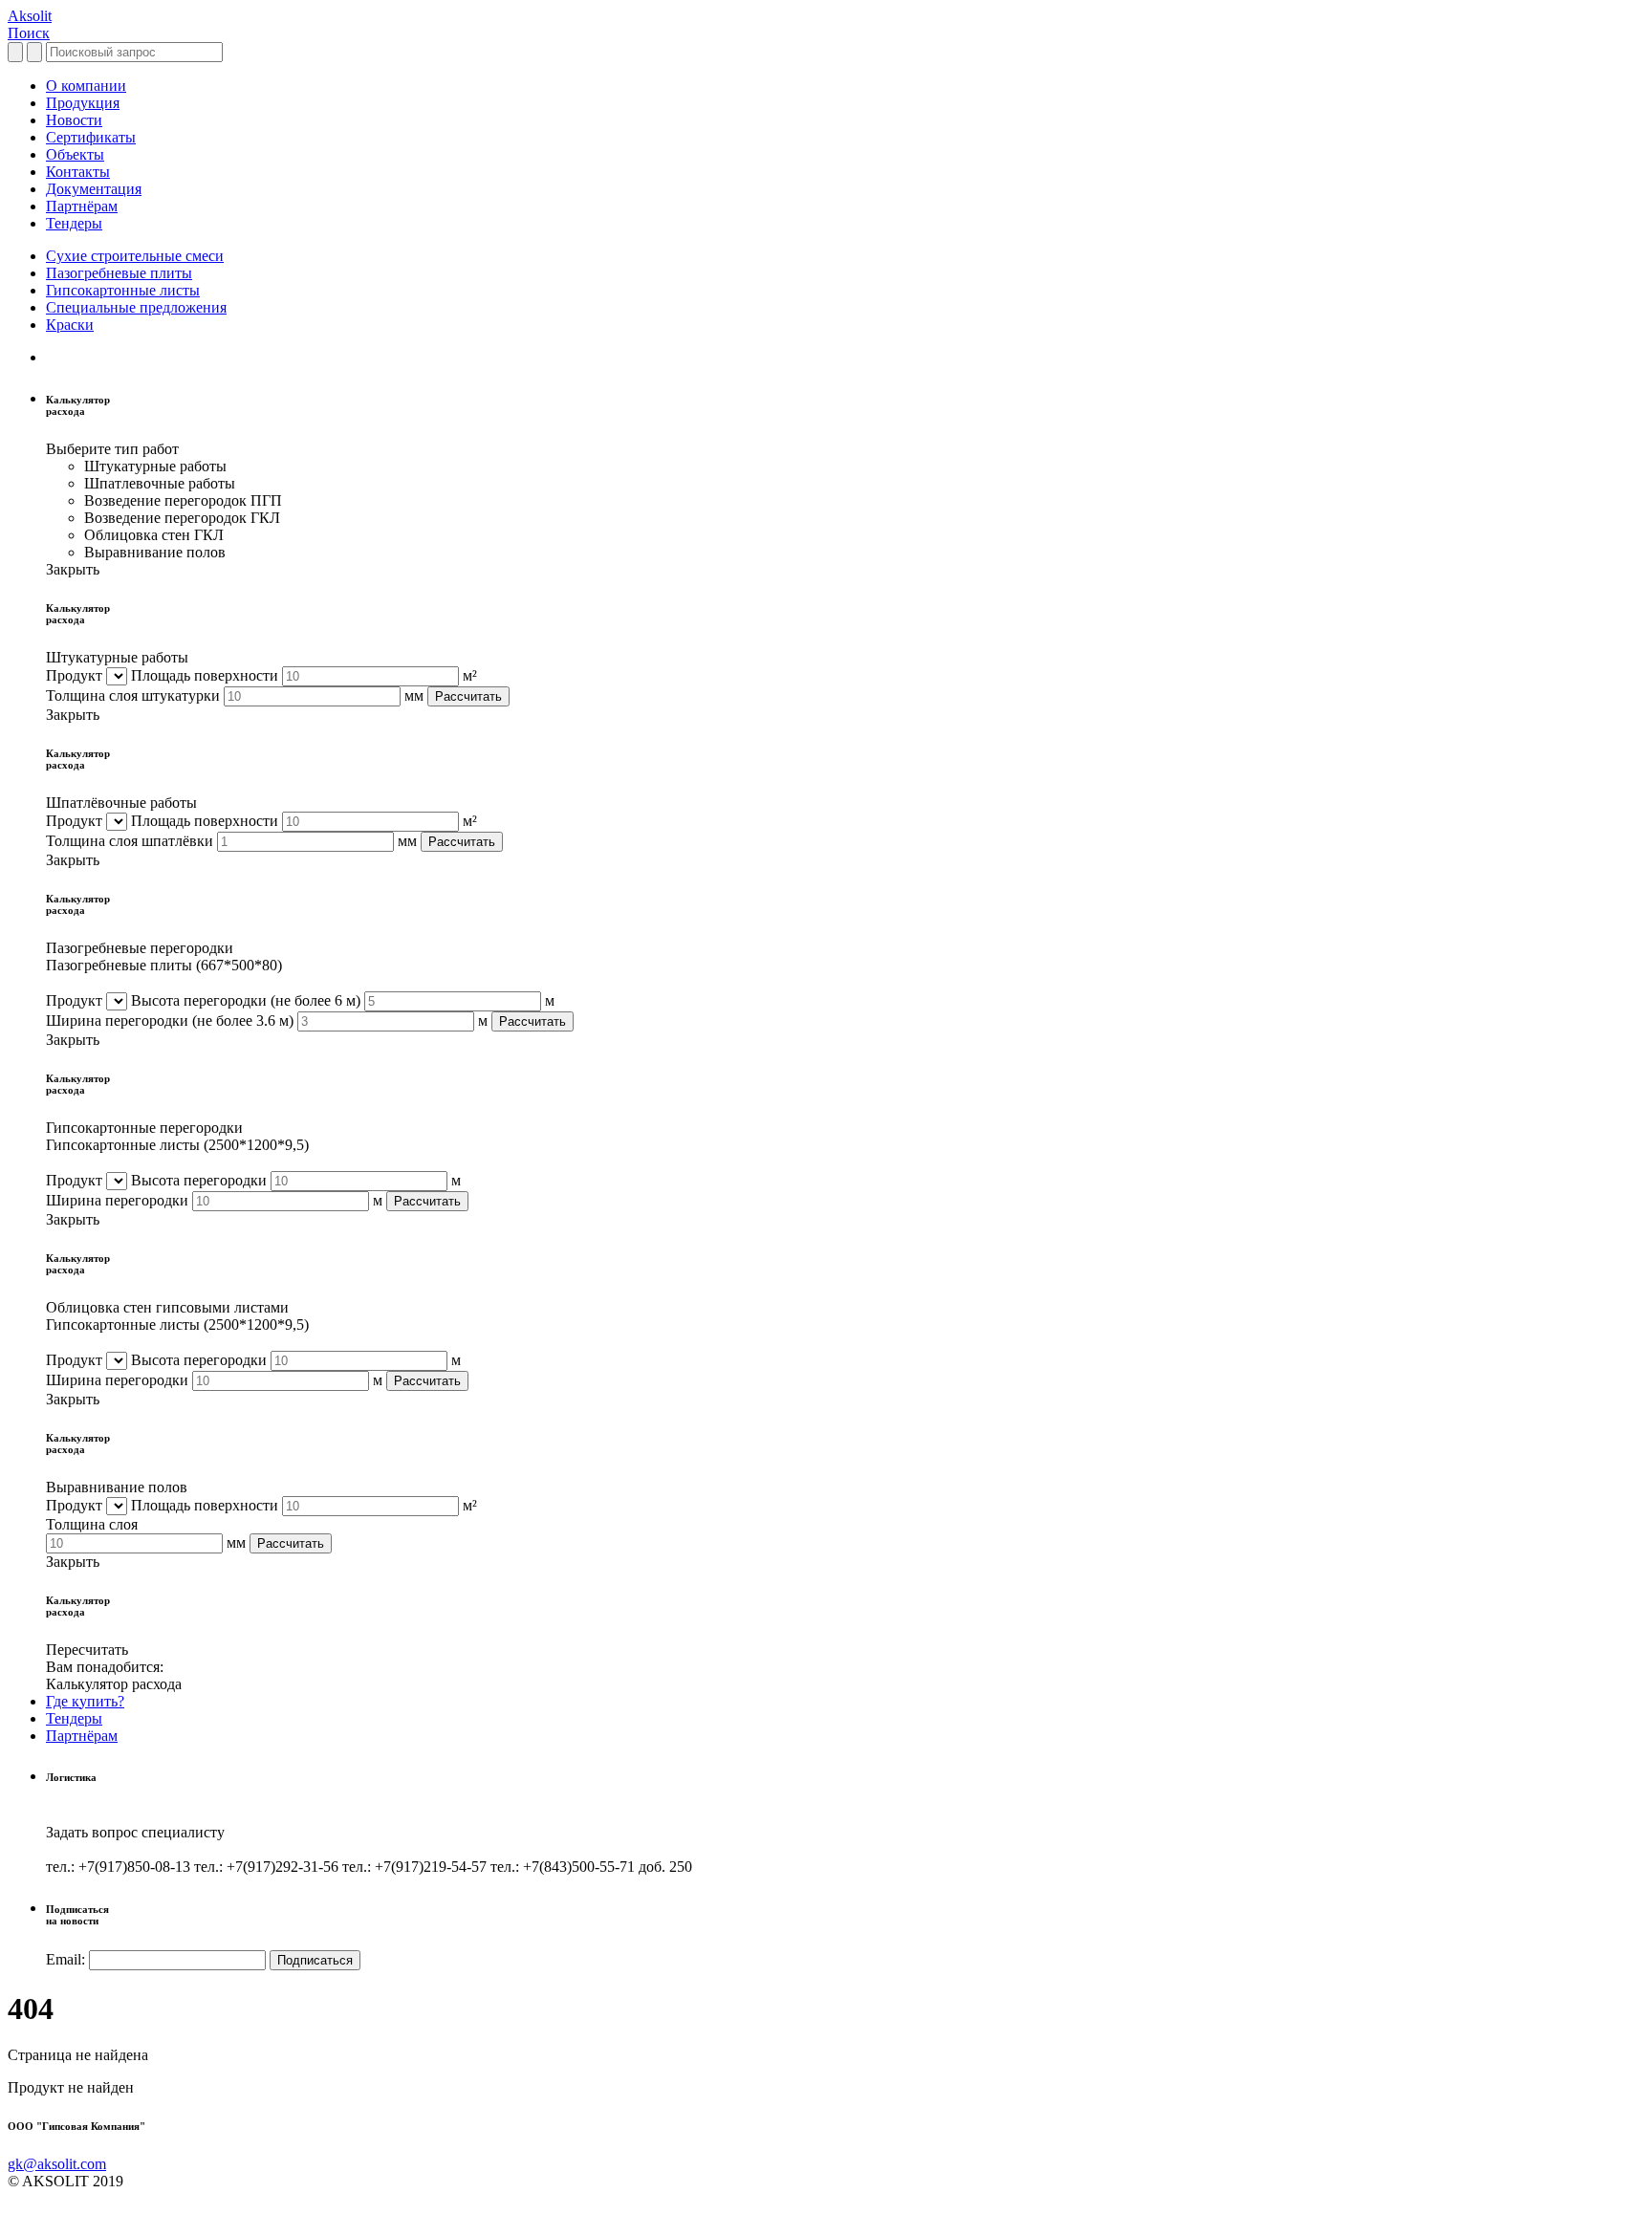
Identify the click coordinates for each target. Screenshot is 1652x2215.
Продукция (83, 103)
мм (414, 695)
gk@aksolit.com (57, 2164)
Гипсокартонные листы (123, 290)
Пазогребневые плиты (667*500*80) (164, 965)
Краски (70, 325)
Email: (65, 1959)
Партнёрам (82, 206)
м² (470, 675)
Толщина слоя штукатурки (133, 695)
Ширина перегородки (170, 1021)
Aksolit (30, 16)
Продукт (74, 675)
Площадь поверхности (205, 675)
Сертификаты (91, 137)
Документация (94, 189)
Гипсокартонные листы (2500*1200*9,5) (177, 1145)
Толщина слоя (92, 1524)
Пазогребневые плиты (119, 273)
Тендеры (74, 223)
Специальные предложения (136, 307)
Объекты (75, 154)
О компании (86, 86)
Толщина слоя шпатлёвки (130, 841)
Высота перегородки (246, 1000)
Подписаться (315, 1960)
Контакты (78, 172)
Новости (74, 120)
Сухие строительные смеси (135, 256)
